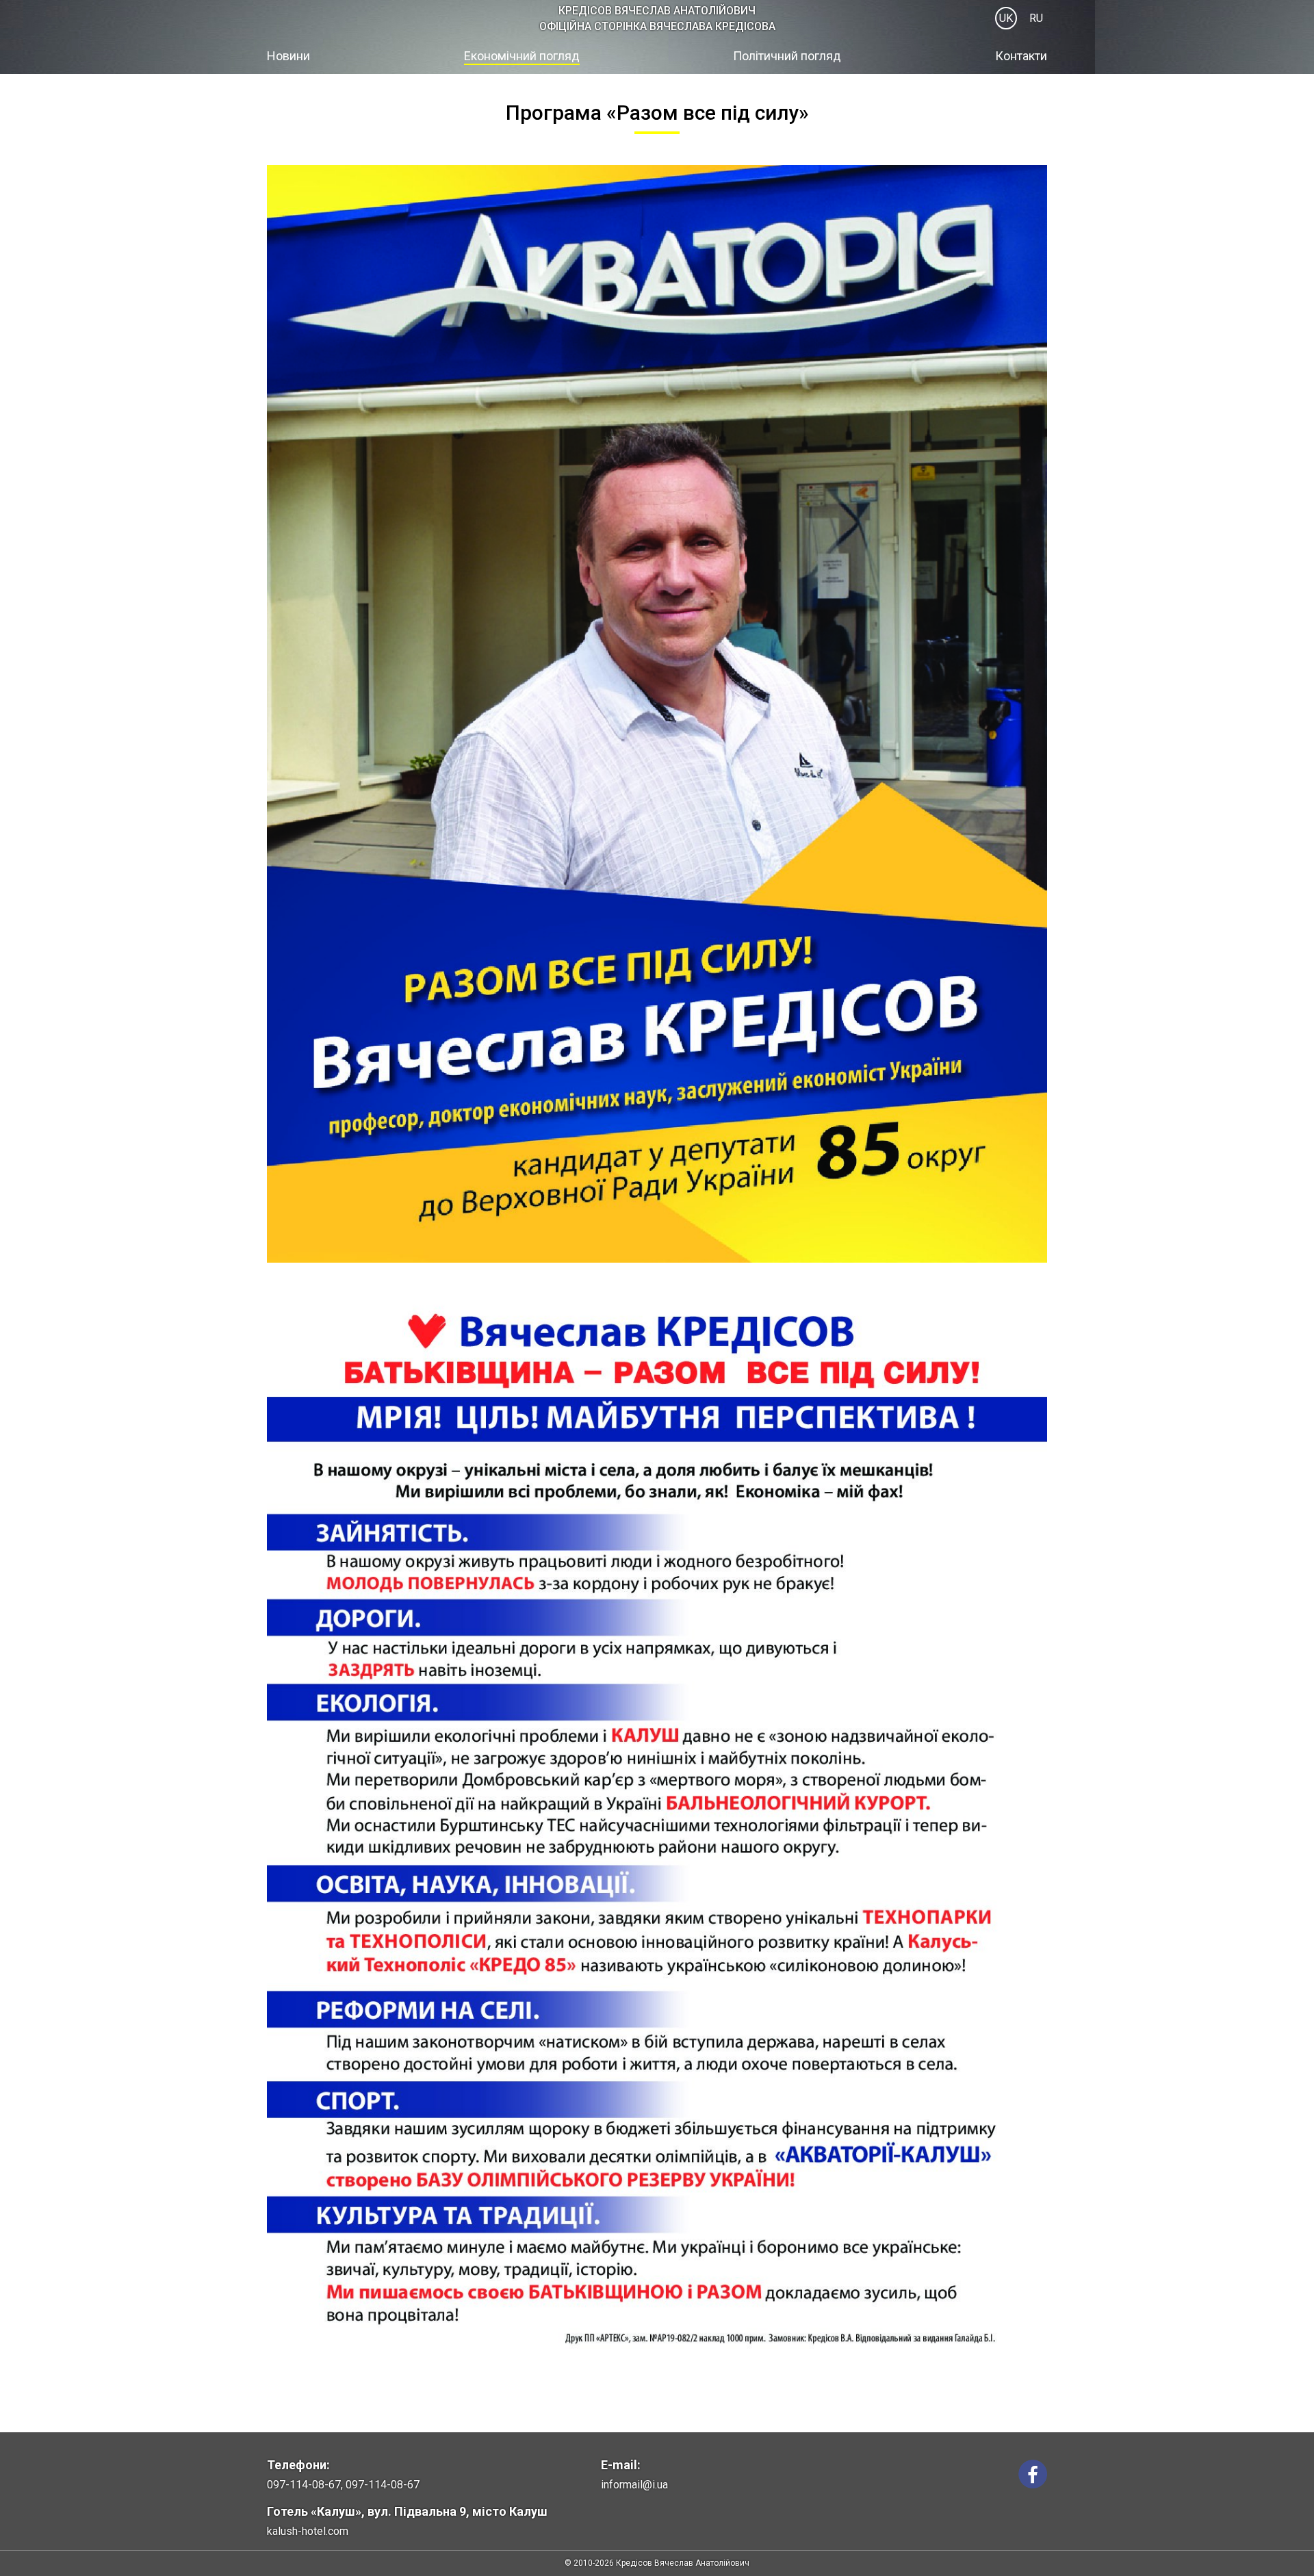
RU (1036, 18)
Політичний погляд (787, 56)
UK (1006, 18)
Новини (288, 56)
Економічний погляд (522, 56)
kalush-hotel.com (308, 2531)
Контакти (1021, 56)
